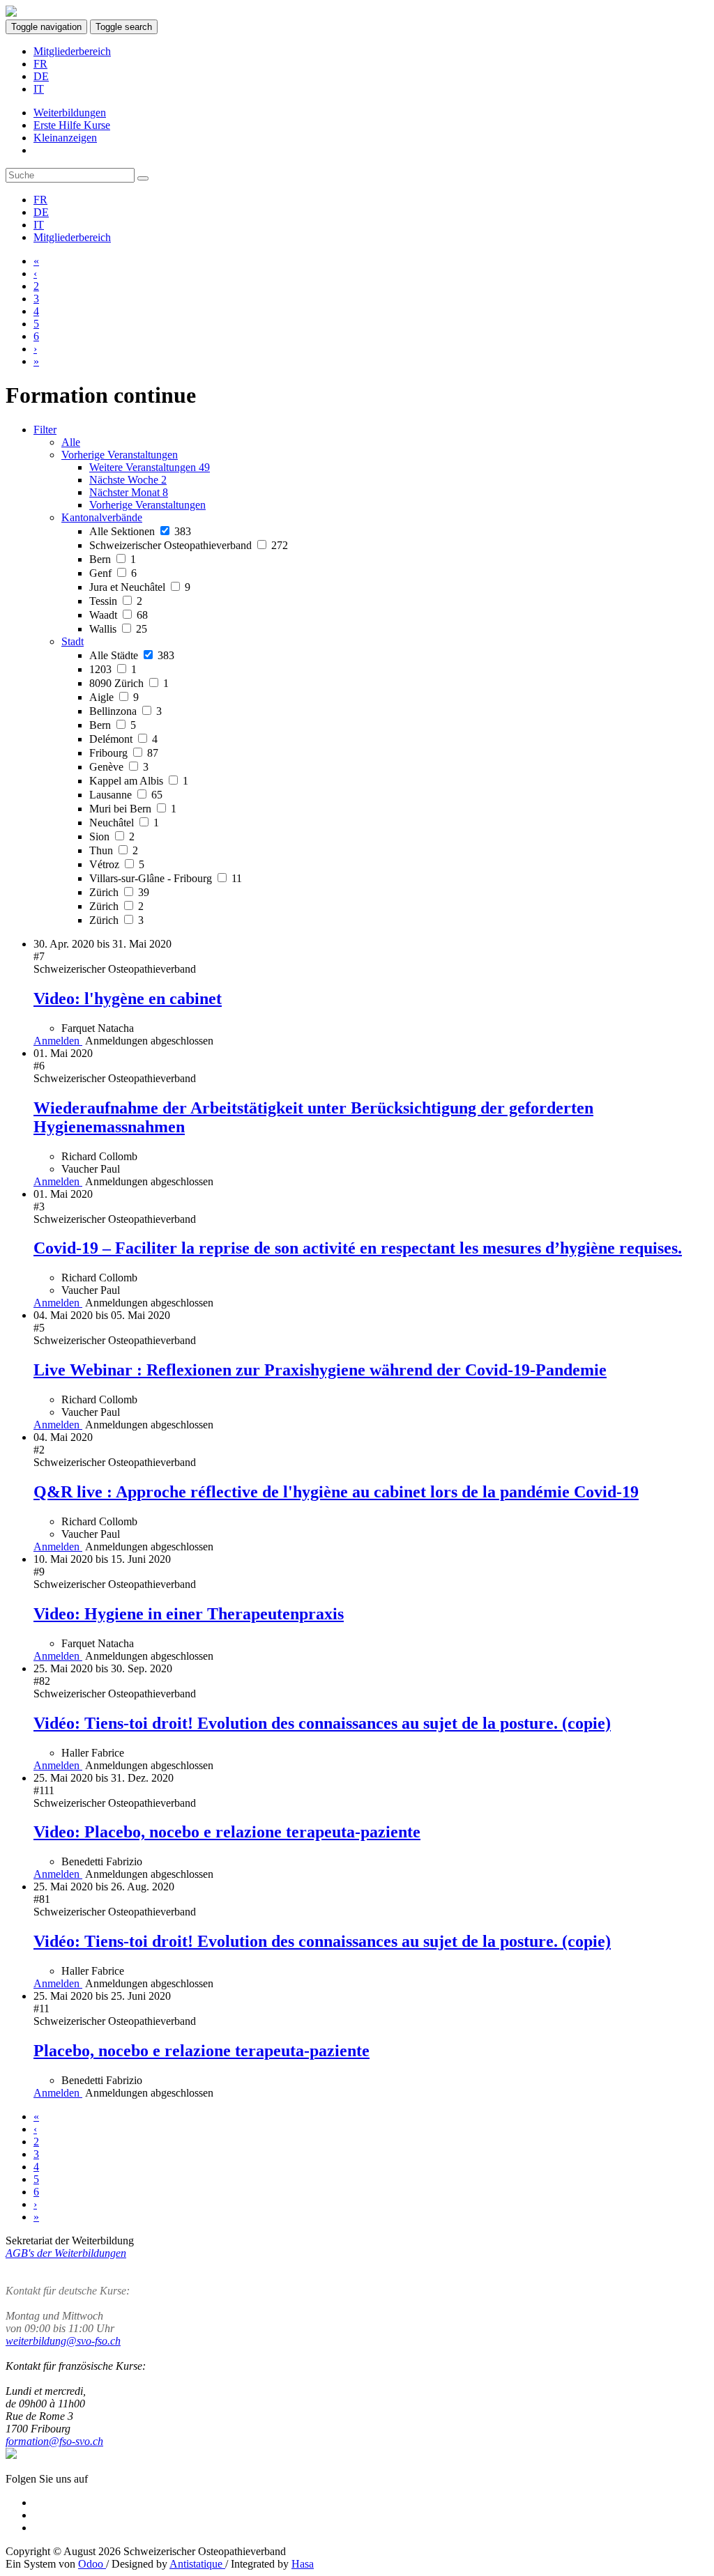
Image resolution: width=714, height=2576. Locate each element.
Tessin (116, 601)
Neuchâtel (124, 823)
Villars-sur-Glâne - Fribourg (166, 878)
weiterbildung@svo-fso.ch (63, 2341)
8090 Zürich (129, 683)
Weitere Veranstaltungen (150, 467)
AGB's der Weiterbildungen (66, 2253)
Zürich (119, 892)
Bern (113, 559)
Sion (112, 836)
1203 (113, 669)
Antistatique (197, 2564)
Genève (119, 767)
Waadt (119, 615)
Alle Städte (132, 655)
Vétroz (117, 864)
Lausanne (126, 795)
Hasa (303, 2564)
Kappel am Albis (139, 781)
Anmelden (58, 1041)
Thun (114, 850)
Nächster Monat (129, 492)
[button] (120, 455)
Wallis (118, 629)
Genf (113, 573)
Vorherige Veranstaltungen (147, 505)
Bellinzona (126, 711)
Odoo (92, 2564)
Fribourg (124, 753)
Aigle (114, 697)
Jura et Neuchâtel (140, 587)
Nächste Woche (128, 480)
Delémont (123, 739)
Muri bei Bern (133, 809)
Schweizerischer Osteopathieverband (189, 545)
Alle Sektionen (140, 531)
